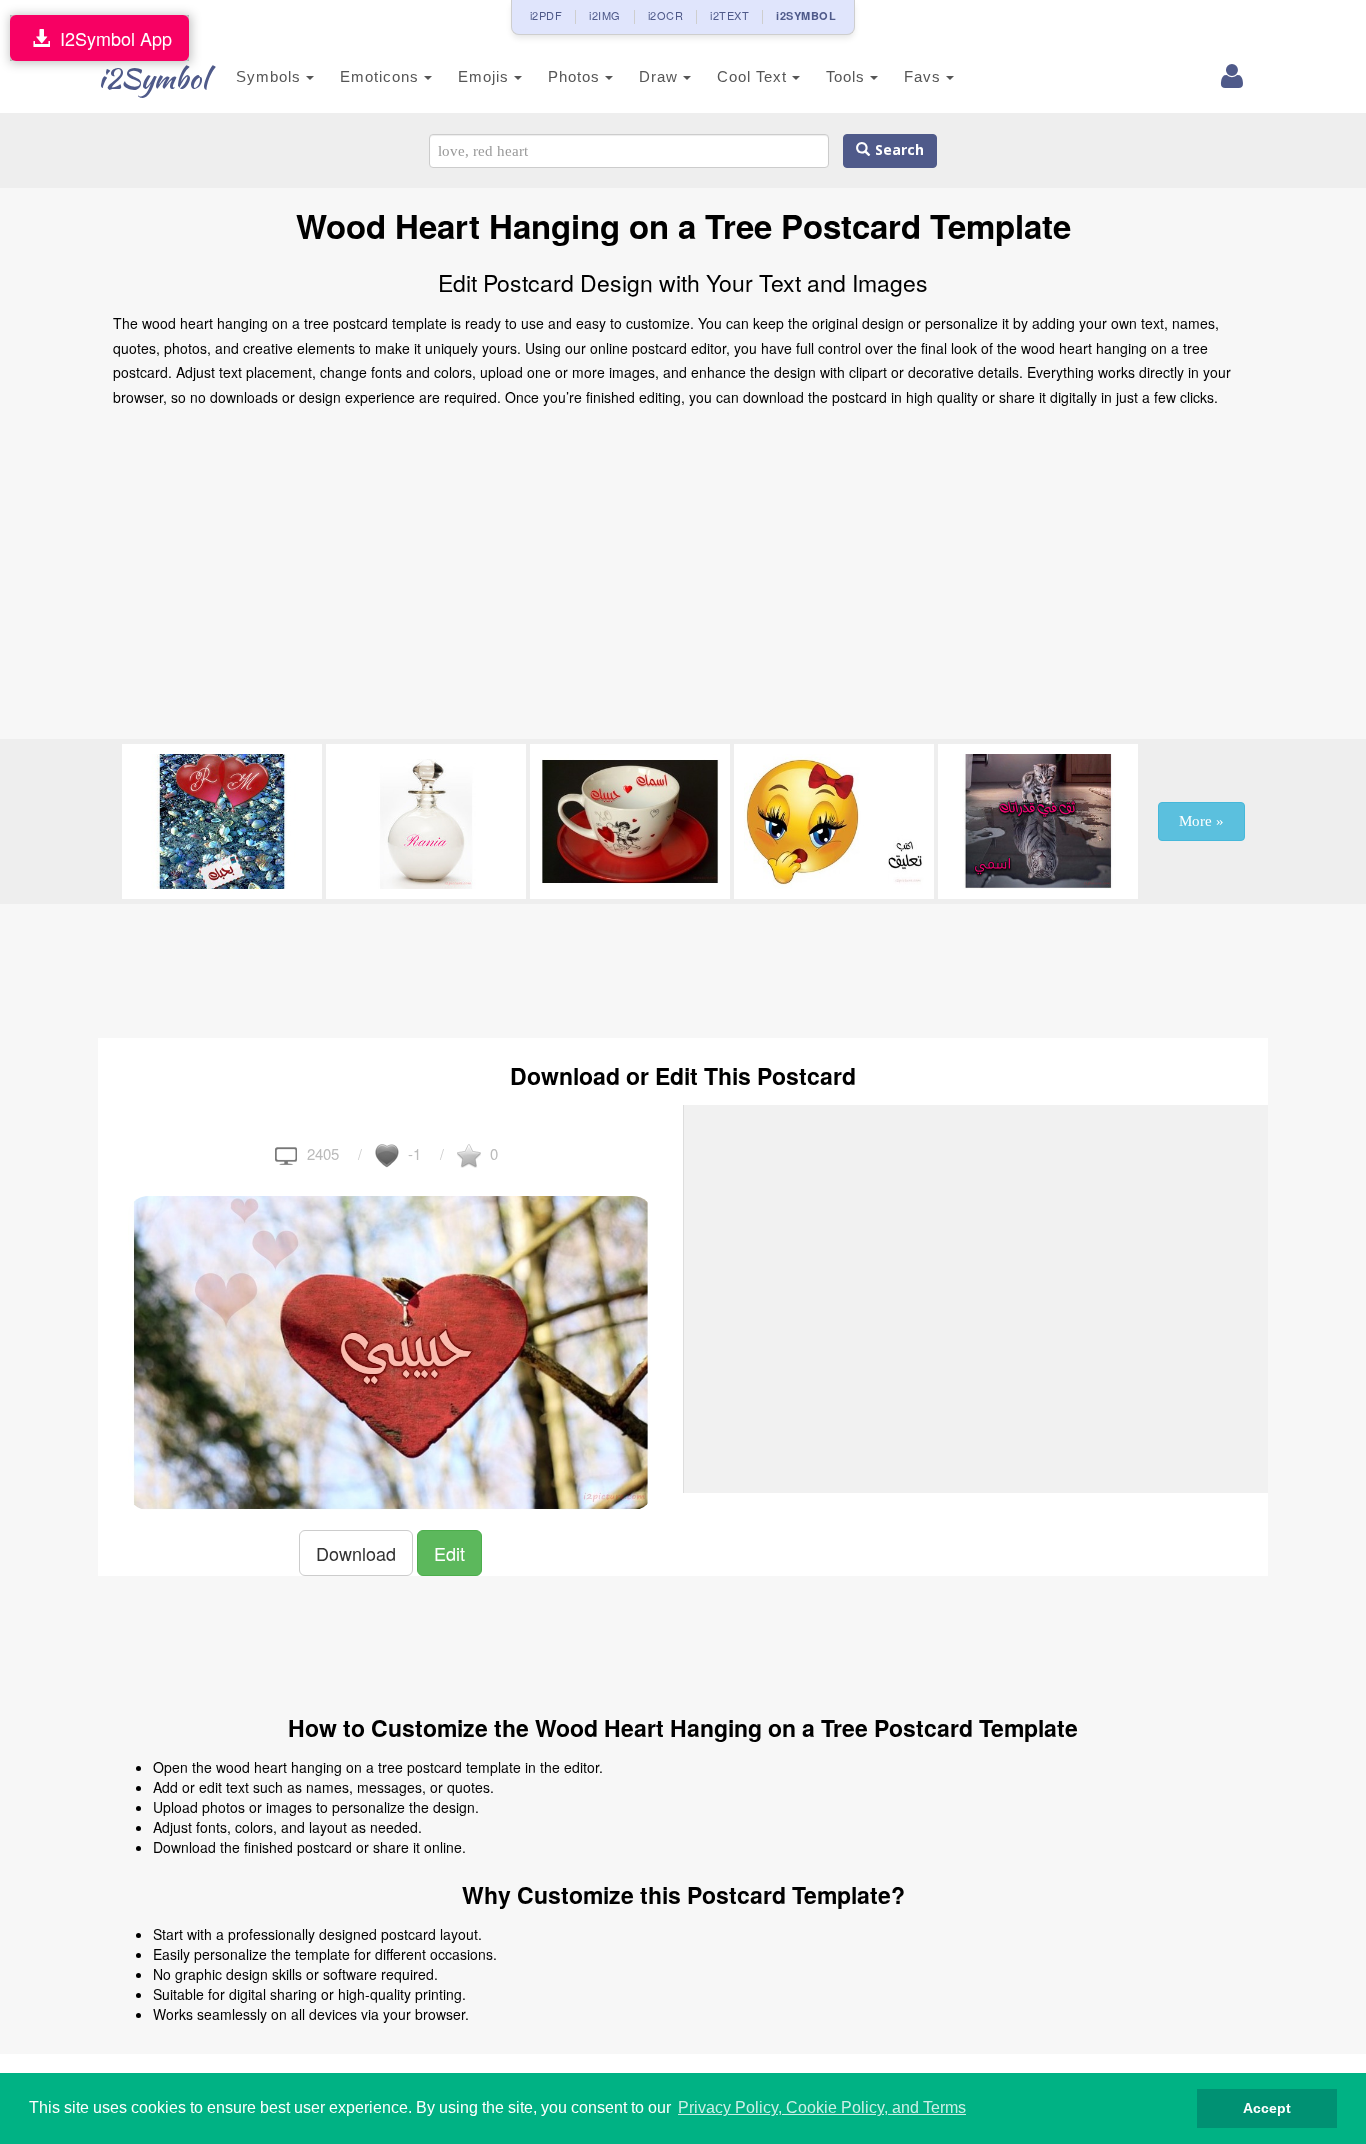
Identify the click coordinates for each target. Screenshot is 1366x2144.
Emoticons (382, 76)
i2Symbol (153, 78)
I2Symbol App (111, 38)
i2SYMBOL (806, 15)
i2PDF (546, 15)
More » (1201, 821)
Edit (449, 1553)
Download (356, 1553)
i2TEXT (729, 15)
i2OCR (666, 15)
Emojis (486, 76)
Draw (661, 76)
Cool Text (754, 76)
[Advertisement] (683, 579)
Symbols (271, 76)
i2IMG (605, 15)
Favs (925, 76)
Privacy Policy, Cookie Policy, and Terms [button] (822, 2107)
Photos (576, 76)
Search (897, 150)
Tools (848, 76)
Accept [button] (1267, 2108)
